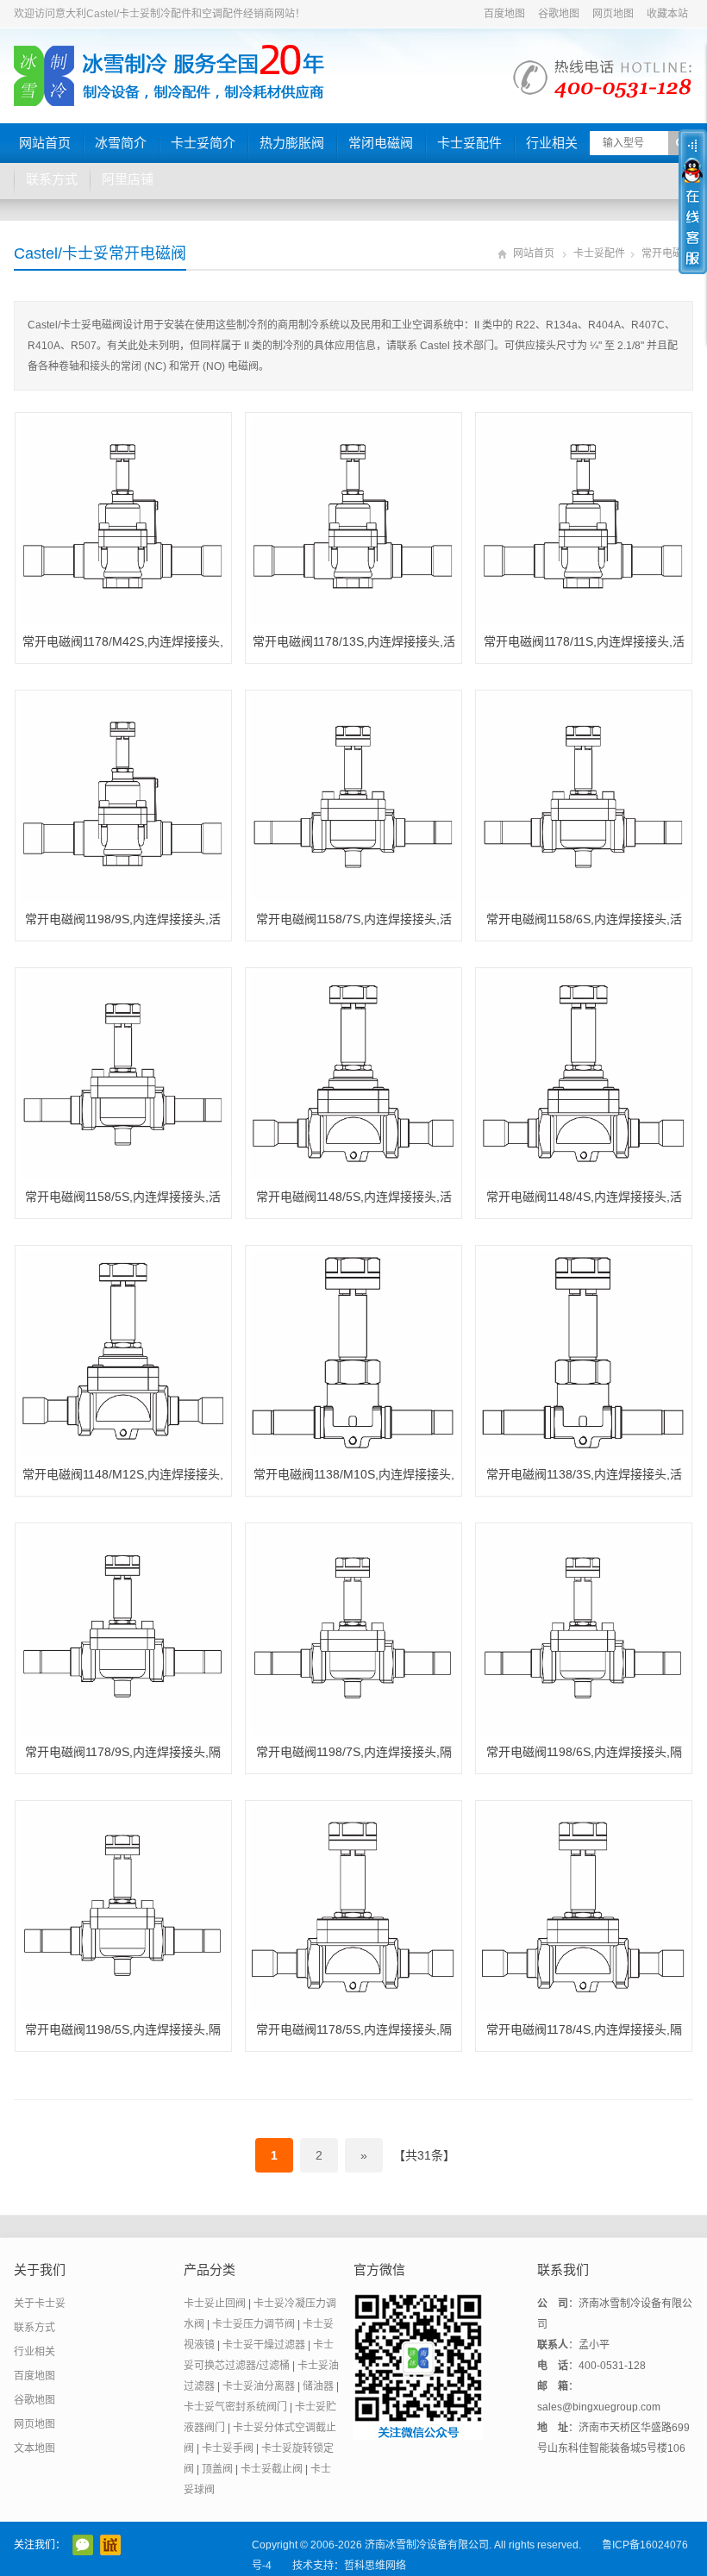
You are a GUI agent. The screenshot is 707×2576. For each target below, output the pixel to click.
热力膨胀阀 (292, 143)
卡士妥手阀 (228, 2448)
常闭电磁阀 (381, 143)
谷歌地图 (559, 14)
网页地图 (613, 14)
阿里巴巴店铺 (110, 2545)
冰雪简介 (121, 143)
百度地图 (504, 14)
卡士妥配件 (469, 143)
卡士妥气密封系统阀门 (235, 2407)
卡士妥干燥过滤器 (264, 2345)
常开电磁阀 (667, 253)
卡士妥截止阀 (272, 2469)
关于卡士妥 (40, 2304)
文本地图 (34, 2448)
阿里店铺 (128, 179)
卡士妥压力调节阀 (253, 2324)
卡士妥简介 (203, 143)
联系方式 (52, 179)
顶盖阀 (217, 2469)
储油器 (318, 2386)
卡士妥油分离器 (259, 2386)
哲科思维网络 (375, 2566)
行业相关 (552, 143)
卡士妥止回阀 (215, 2304)
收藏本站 (667, 14)
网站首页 (45, 143)
